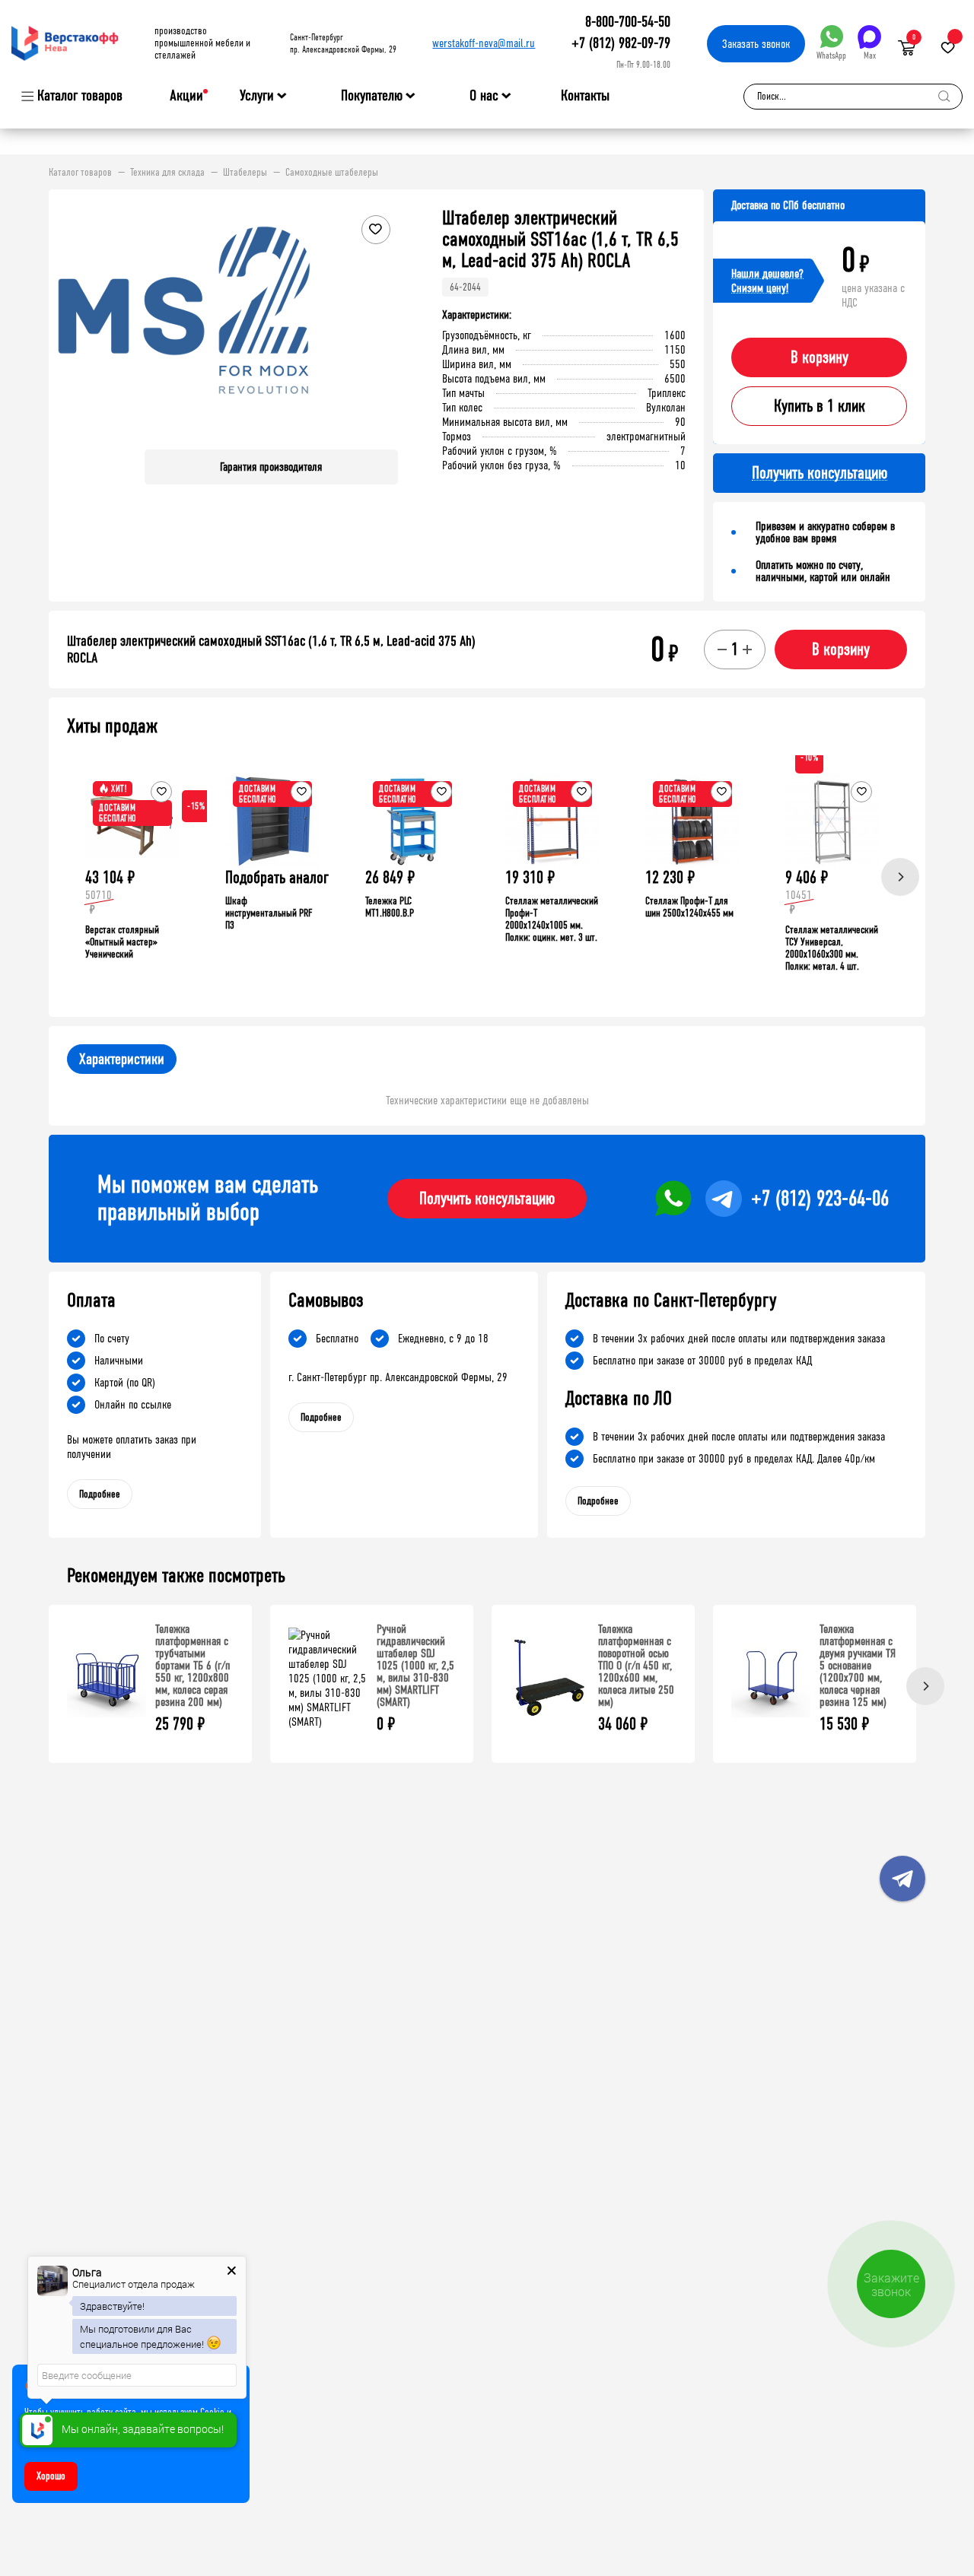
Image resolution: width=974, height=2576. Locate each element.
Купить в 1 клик (820, 406)
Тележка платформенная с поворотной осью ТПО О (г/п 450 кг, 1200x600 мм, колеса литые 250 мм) (636, 1665)
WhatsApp (831, 56)
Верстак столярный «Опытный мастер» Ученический (122, 942)
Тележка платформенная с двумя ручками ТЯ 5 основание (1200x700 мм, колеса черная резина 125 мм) (858, 1665)
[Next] (900, 877)
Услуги (257, 96)
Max (870, 56)
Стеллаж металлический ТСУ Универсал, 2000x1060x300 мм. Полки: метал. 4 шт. (832, 948)
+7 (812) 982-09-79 (621, 43)
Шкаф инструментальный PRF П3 (269, 913)
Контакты (585, 95)
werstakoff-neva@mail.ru (484, 43)
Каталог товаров (80, 96)
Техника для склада (167, 173)
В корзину (820, 357)
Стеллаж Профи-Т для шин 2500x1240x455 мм (689, 907)
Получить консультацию (487, 1199)
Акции (186, 95)
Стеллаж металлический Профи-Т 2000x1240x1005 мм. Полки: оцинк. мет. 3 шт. (552, 919)
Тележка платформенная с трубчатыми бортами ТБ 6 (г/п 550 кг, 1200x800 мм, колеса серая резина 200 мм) (193, 1665)
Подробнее (100, 1494)
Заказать (756, 44)
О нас (484, 96)
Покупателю (372, 96)
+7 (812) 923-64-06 (820, 1199)
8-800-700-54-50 (628, 22)
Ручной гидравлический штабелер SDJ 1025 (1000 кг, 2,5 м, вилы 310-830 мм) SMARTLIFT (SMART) (415, 1665)
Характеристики (122, 1059)
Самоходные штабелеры (332, 173)
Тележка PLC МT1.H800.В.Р (390, 907)
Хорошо (51, 2476)
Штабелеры (245, 173)
